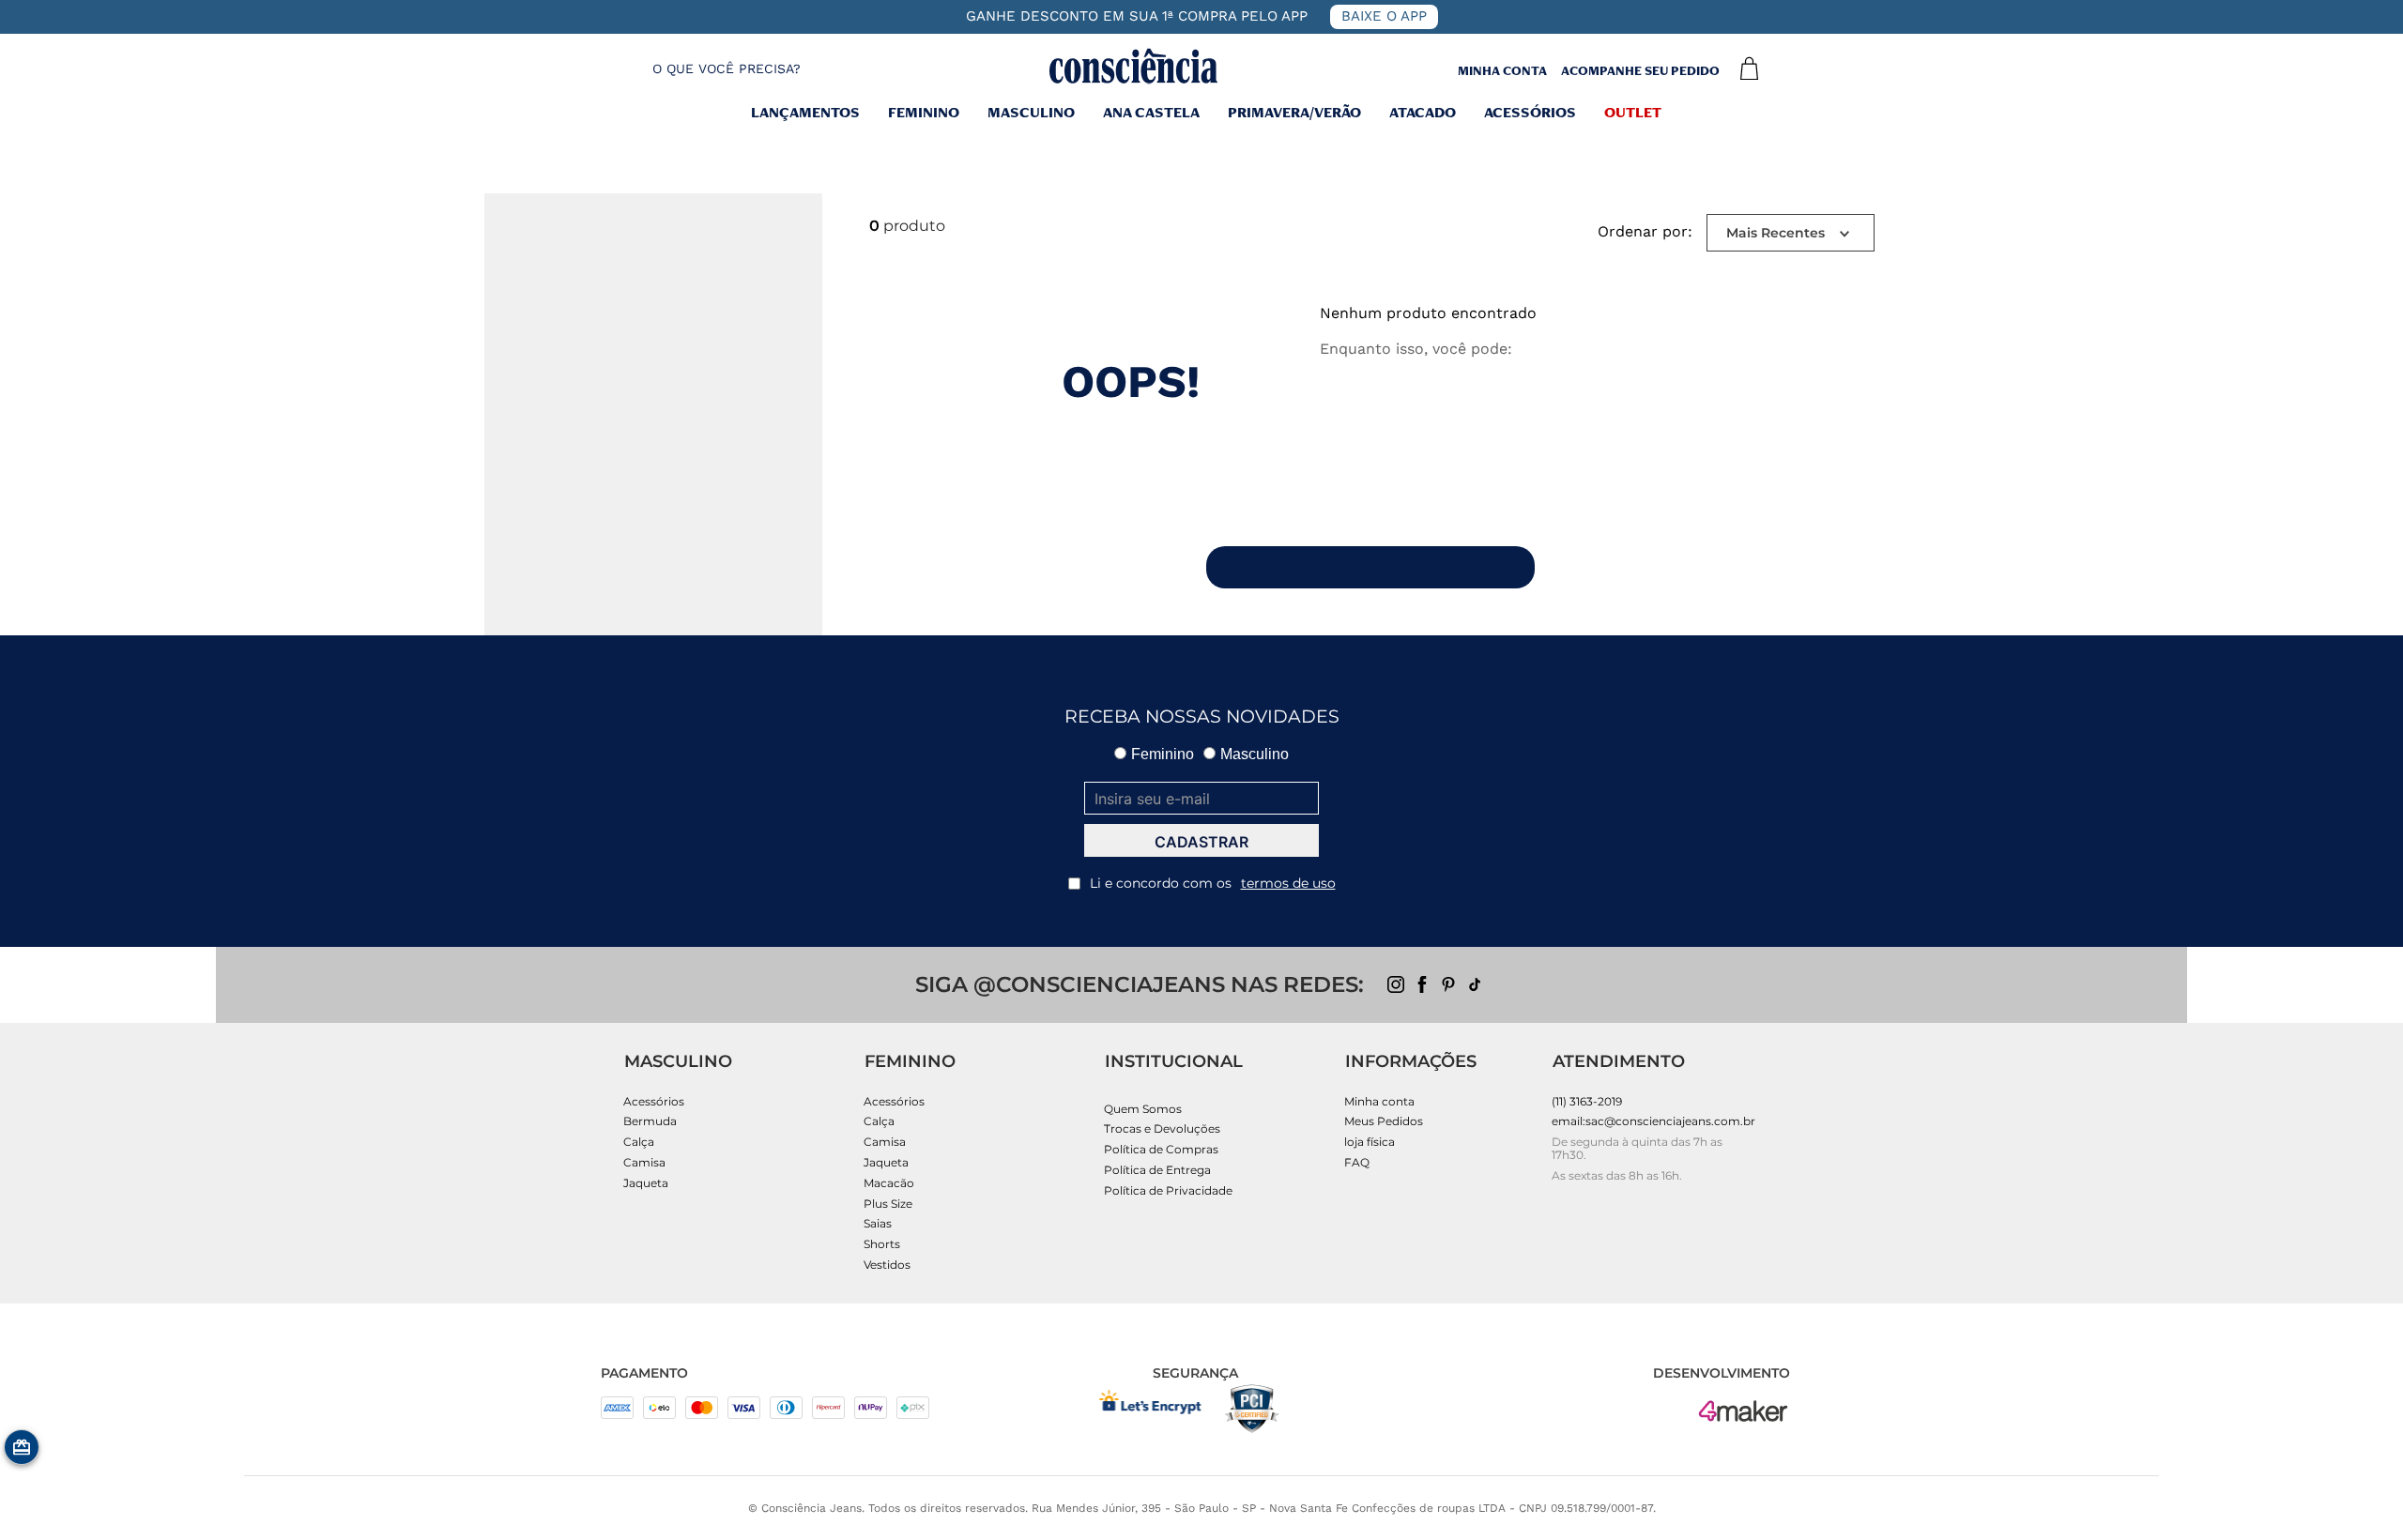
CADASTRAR (1201, 842)
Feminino (924, 114)
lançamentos (805, 114)
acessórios (1530, 114)
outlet (1633, 114)
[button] (710, 69)
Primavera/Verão (1294, 114)
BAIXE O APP (1384, 16)
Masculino (1255, 754)
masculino (1031, 114)
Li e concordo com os (1213, 883)
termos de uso (1288, 883)
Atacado (1423, 114)
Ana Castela (1151, 114)
